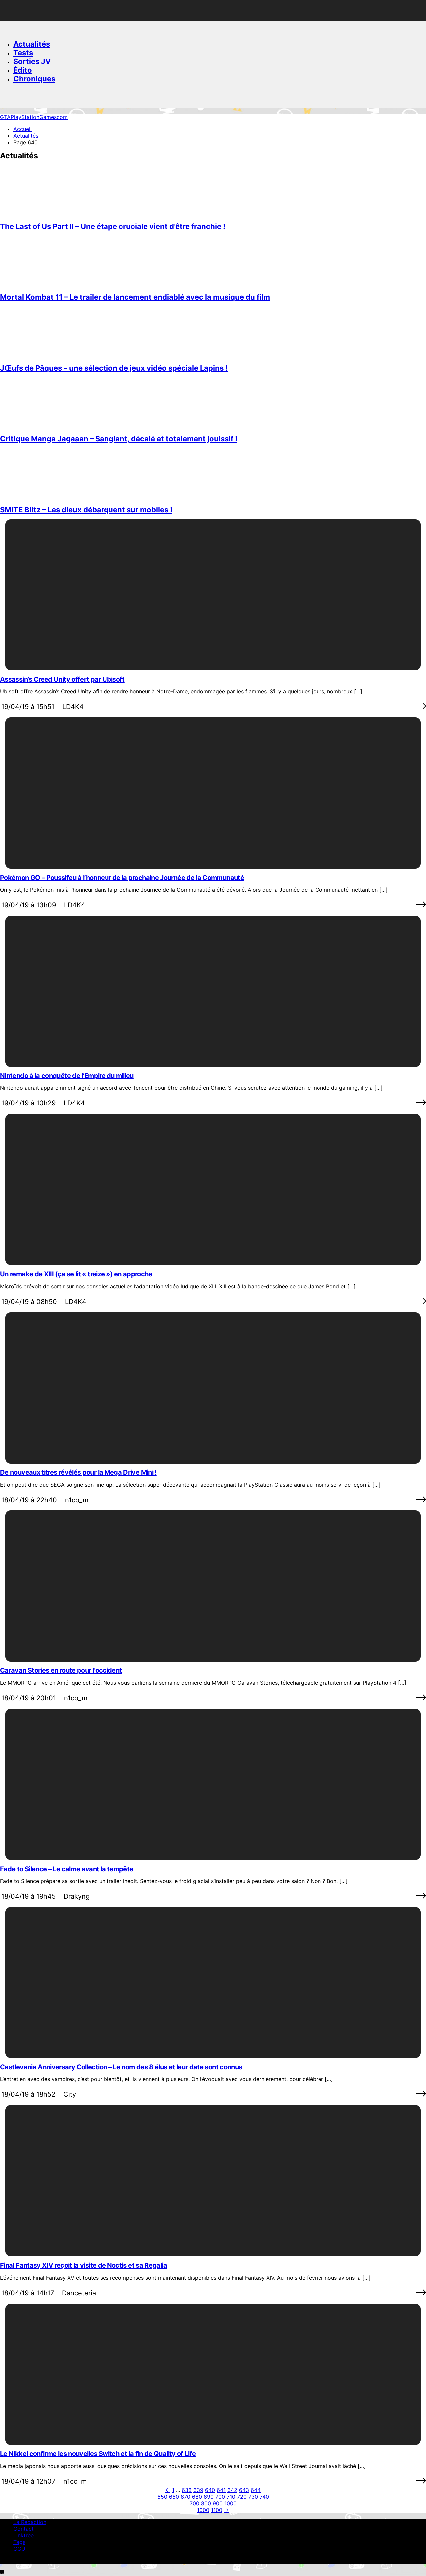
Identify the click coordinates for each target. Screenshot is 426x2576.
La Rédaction (30, 2522)
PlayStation (25, 117)
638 (187, 2490)
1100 (217, 2510)
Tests (23, 53)
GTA (5, 117)
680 (197, 2497)
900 (218, 2503)
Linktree (23, 2535)
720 (242, 2497)
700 (220, 2497)
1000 (230, 2503)
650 (162, 2497)
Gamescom (53, 117)
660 (174, 2497)
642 (232, 2490)
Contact (23, 2529)
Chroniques (34, 79)
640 (210, 2490)
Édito (23, 70)
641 (221, 2490)
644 (256, 2490)
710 (231, 2497)
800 (206, 2503)
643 (244, 2490)
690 (209, 2497)
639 (198, 2490)
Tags (19, 2542)
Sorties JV (32, 61)
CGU (19, 2549)
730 (253, 2497)
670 (186, 2497)
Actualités (32, 44)
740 (264, 2497)
